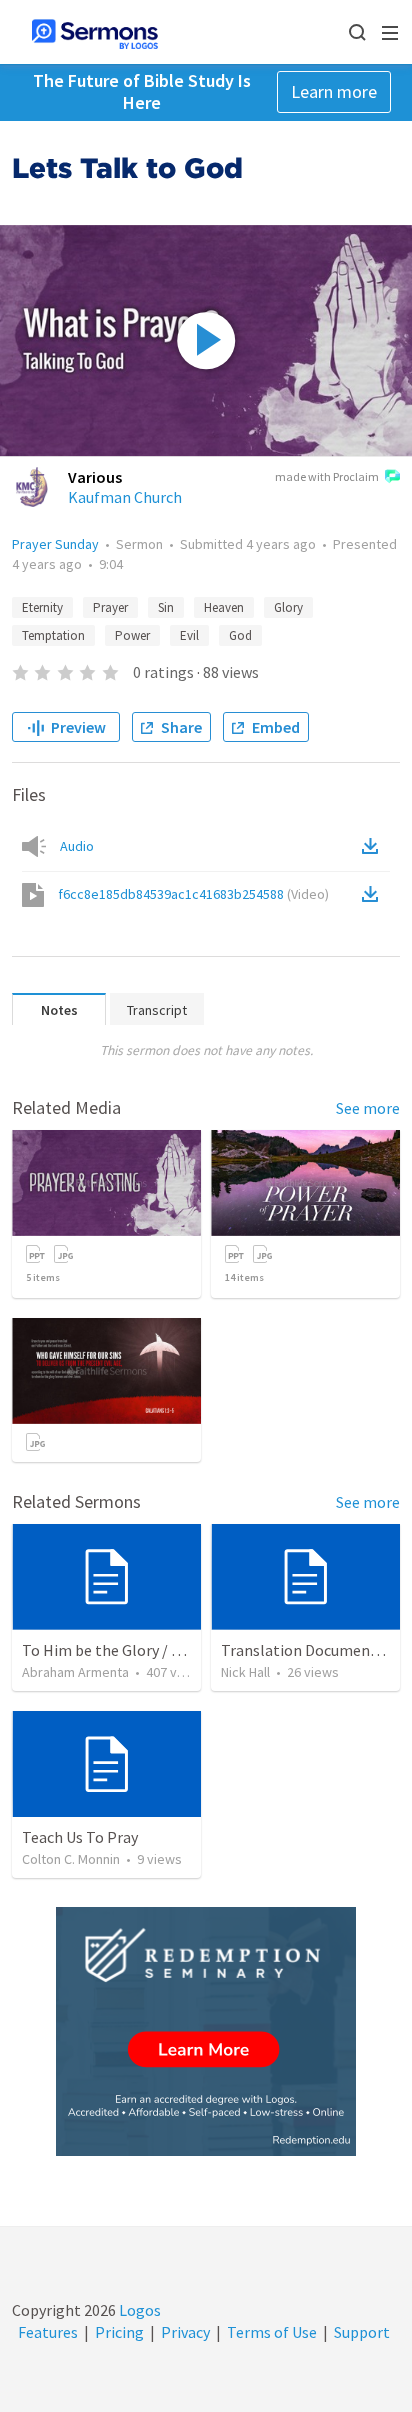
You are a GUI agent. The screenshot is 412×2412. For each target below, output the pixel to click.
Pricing (119, 2332)
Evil (189, 635)
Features (48, 2332)
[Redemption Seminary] (206, 2031)
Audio (77, 846)
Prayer (110, 607)
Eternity (42, 607)
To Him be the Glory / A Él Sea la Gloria (153, 1650)
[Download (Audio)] (374, 846)
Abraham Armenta (75, 1672)
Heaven (224, 607)
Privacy (185, 2332)
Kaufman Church (125, 497)
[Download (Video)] (374, 894)
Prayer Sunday (55, 544)
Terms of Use (272, 2332)
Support (362, 2332)
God (240, 635)
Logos (138, 2310)
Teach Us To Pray (80, 1837)
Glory (288, 607)
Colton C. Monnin (71, 1859)
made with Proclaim (327, 476)
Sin (166, 607)
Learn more (334, 91)
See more (368, 1108)
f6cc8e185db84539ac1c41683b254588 (193, 894)
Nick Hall (245, 1672)
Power (132, 635)
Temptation (53, 635)
